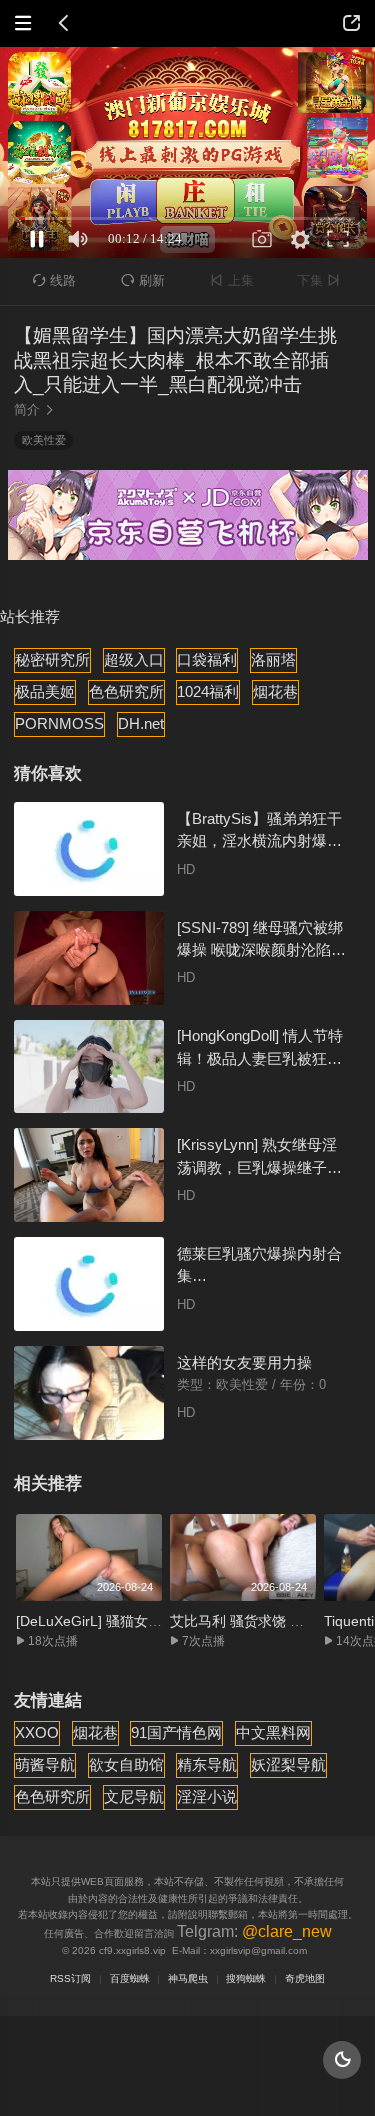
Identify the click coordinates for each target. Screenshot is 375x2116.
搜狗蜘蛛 (246, 1978)
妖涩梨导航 (288, 1764)
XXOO (37, 1732)
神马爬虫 (188, 1978)
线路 (55, 280)
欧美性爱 (44, 440)
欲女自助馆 (126, 1764)
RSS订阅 (70, 1978)
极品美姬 (45, 691)
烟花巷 (275, 691)
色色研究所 (126, 691)
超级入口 (134, 659)
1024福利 (208, 691)
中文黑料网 (273, 1732)
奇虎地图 (305, 1978)
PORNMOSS (59, 723)
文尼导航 (134, 1796)
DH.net (141, 723)
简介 (34, 409)
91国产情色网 (176, 1732)
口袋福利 (207, 659)
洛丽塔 (273, 659)
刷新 (143, 280)
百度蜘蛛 (130, 1978)
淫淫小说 (207, 1796)
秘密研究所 (52, 659)
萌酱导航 (45, 1764)
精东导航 (207, 1764)
